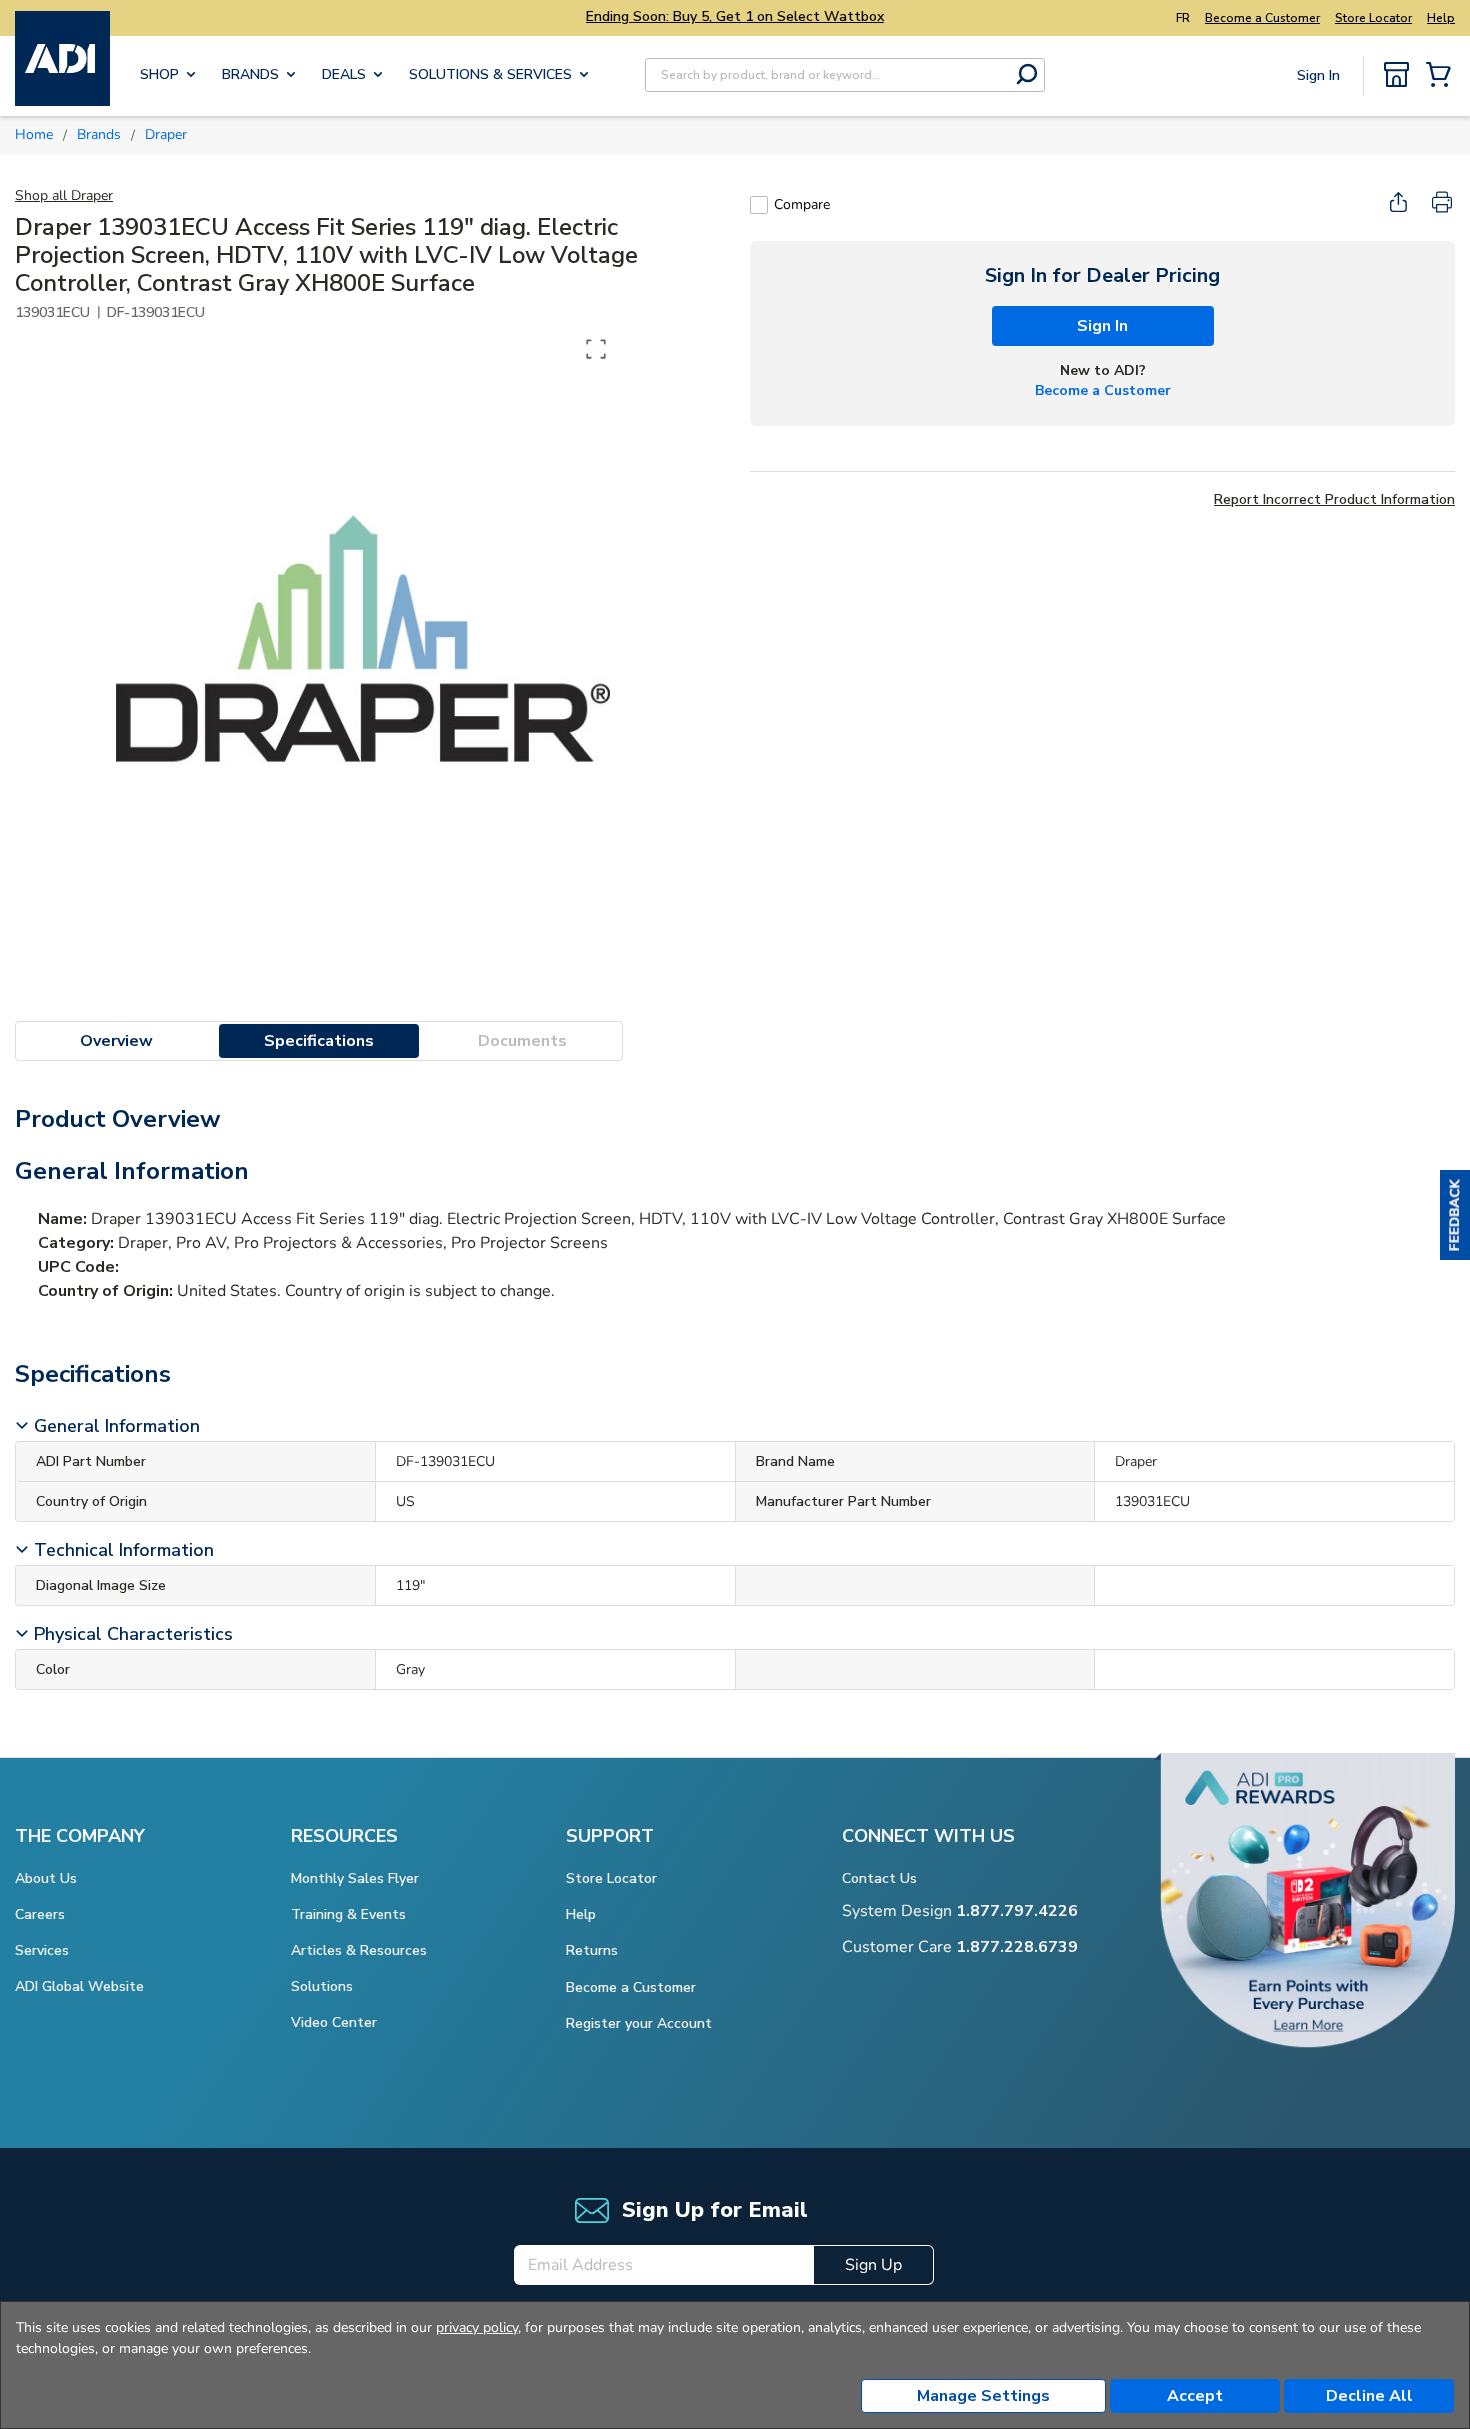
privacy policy (477, 2327)
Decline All (1369, 2396)
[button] (1455, 1215)
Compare (802, 204)
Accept (1195, 2396)
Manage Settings (983, 2396)
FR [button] (1183, 18)
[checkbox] (759, 205)
